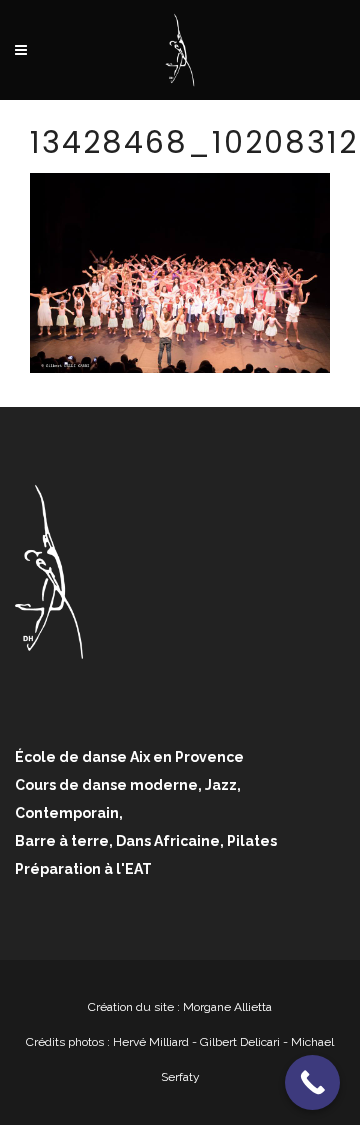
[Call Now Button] (312, 1082)
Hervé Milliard (151, 1042)
